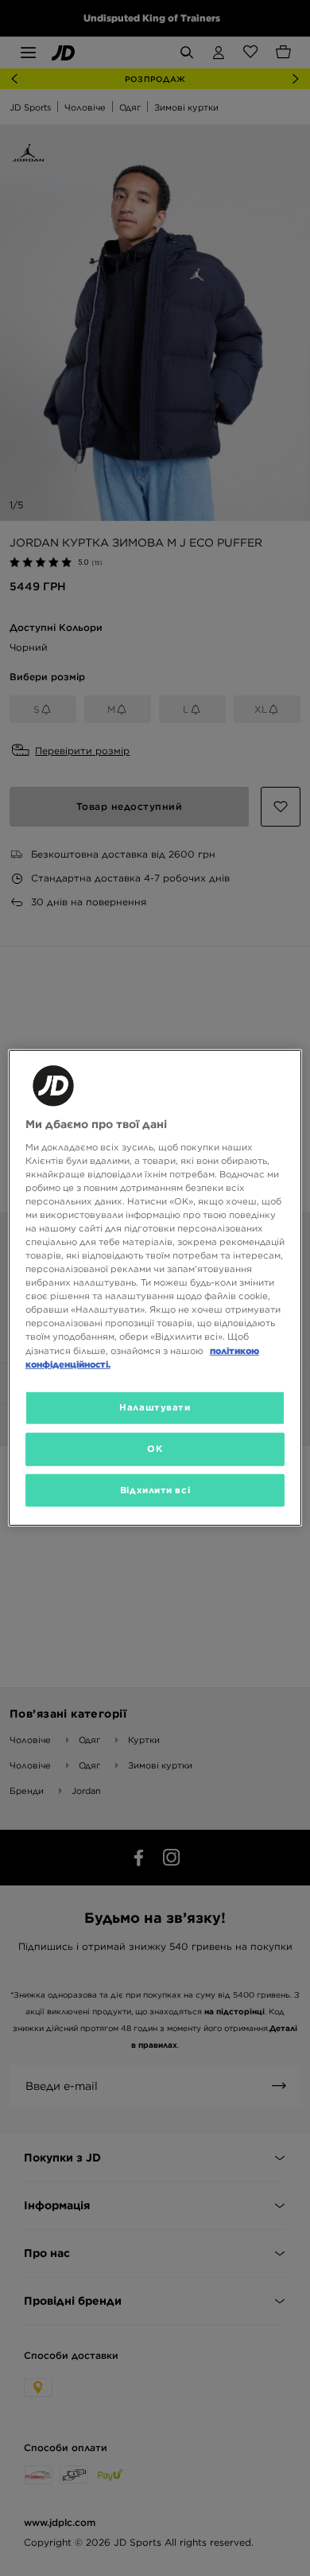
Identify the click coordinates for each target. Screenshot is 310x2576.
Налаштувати (155, 1407)
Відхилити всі (155, 1489)
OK (155, 1448)
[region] (155, 1288)
